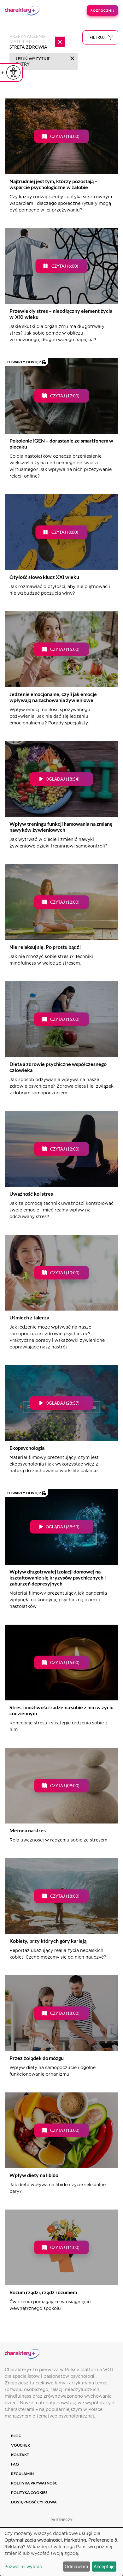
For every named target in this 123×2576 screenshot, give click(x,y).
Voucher (20, 2445)
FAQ (15, 2464)
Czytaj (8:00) (65, 532)
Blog (16, 2436)
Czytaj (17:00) (65, 396)
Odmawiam (76, 2566)
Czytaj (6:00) (65, 266)
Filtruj (97, 37)
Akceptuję (104, 2566)
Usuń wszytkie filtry (33, 61)
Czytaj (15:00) (65, 649)
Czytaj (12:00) (65, 902)
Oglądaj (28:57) (63, 1403)
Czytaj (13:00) (65, 2130)
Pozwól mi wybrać (23, 2566)
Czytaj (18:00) (65, 136)
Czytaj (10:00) (65, 1273)
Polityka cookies (29, 2493)
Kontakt (20, 2455)
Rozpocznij (102, 10)
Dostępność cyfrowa (34, 2502)
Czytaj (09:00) (65, 1786)
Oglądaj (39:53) (63, 1527)
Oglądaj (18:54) (63, 779)
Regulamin (22, 2474)
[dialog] (61, 2552)
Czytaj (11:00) (65, 2247)
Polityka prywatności (35, 2483)
